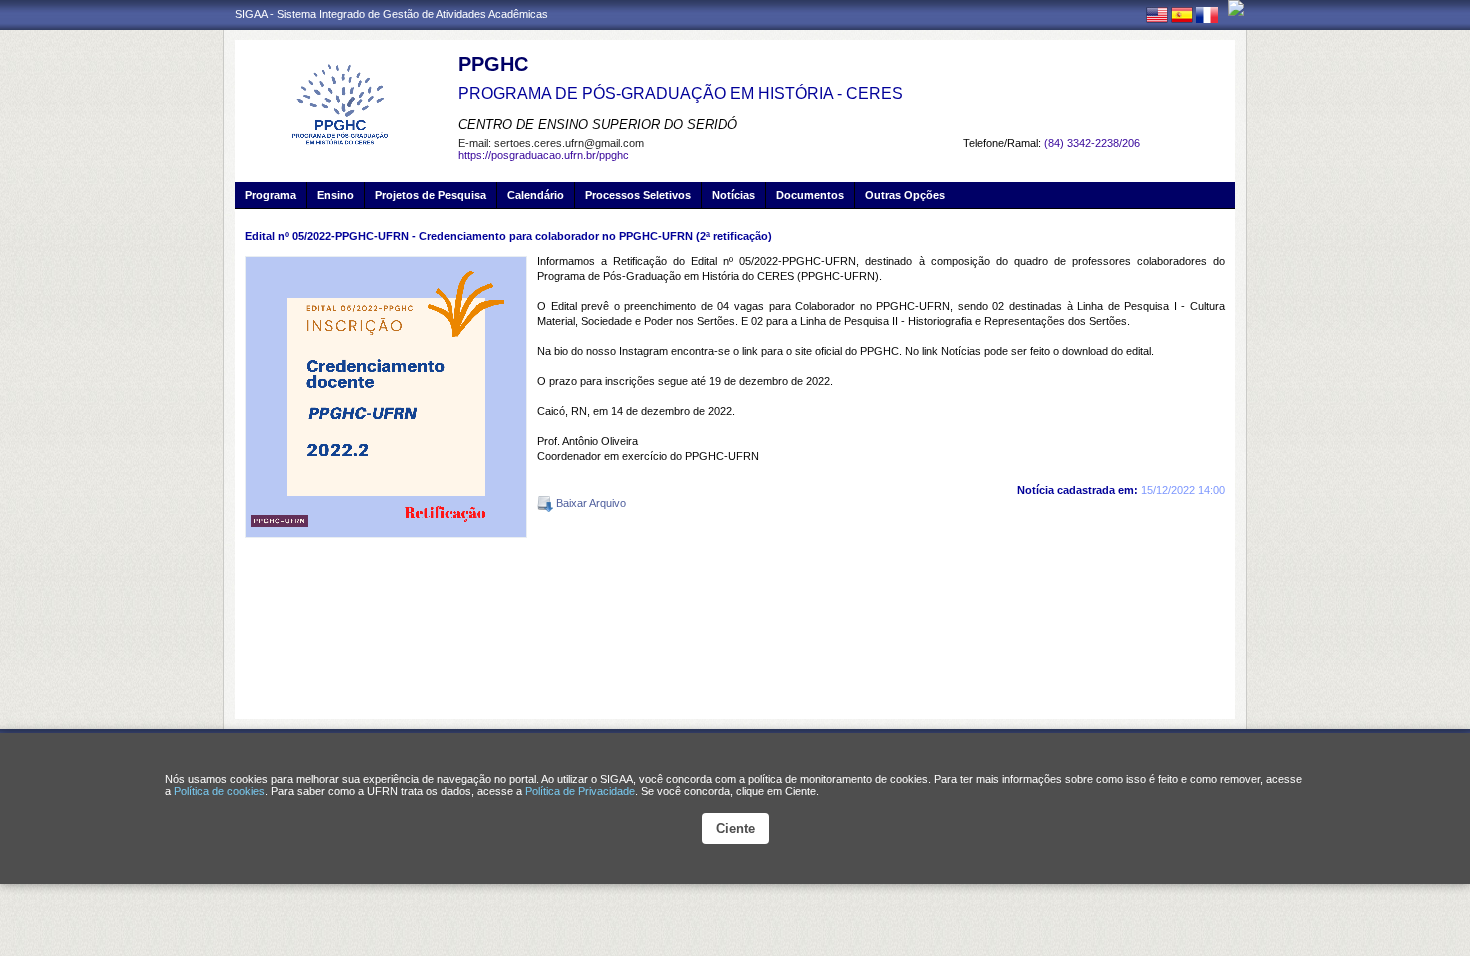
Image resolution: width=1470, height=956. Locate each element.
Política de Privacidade (580, 791)
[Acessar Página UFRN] (1236, 8)
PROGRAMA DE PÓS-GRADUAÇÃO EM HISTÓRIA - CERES (680, 93)
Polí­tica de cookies (219, 791)
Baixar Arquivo (589, 503)
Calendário (535, 195)
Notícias (733, 195)
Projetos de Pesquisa (430, 195)
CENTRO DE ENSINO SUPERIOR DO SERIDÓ (597, 124)
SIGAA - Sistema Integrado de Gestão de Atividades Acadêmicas (391, 14)
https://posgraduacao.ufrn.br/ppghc (543, 155)
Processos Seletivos (638, 195)
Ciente (735, 828)
